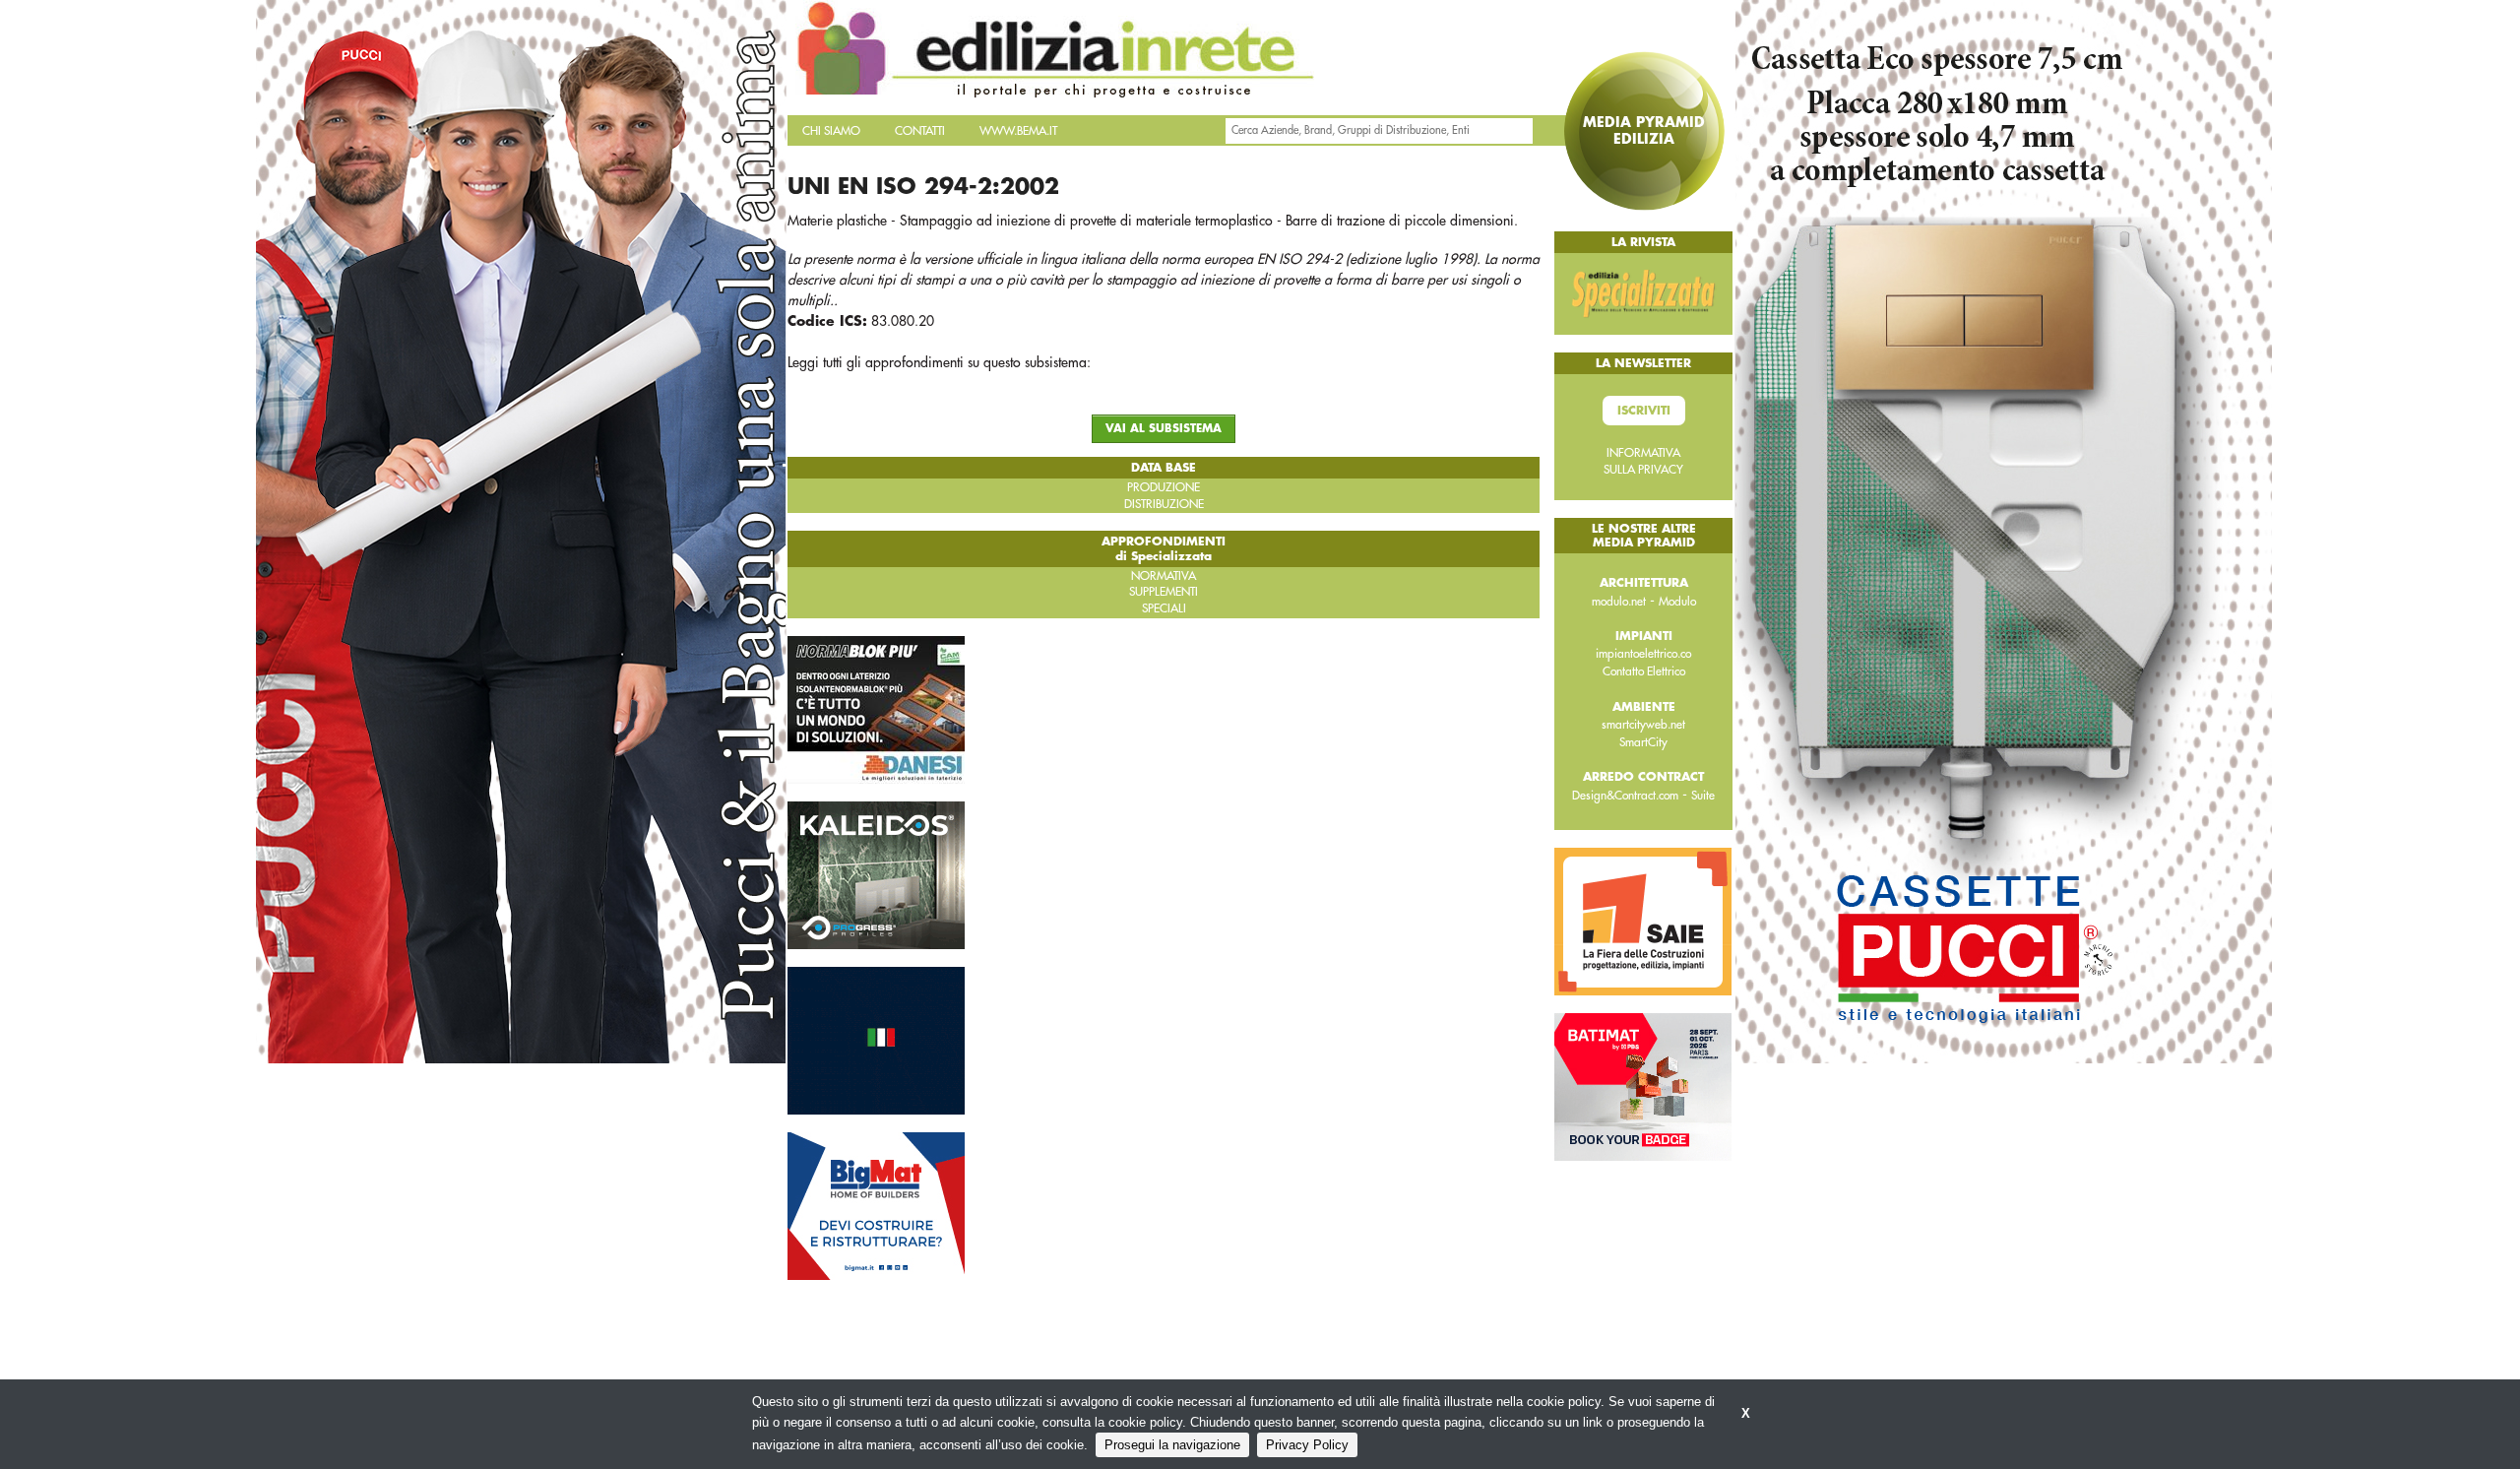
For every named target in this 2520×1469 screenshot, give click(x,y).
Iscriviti (1644, 411)
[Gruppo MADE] (876, 1039)
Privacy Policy (1307, 1445)
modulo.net (1619, 602)
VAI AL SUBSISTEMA (1164, 429)
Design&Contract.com (1625, 796)
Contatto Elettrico (1644, 671)
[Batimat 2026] (1643, 1086)
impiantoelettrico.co (1643, 654)
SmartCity (1643, 742)
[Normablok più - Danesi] (876, 708)
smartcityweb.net (1643, 725)
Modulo (1677, 602)
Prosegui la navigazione (1172, 1445)
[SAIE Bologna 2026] (1643, 921)
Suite (1703, 796)
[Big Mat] (876, 1204)
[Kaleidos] (876, 873)
